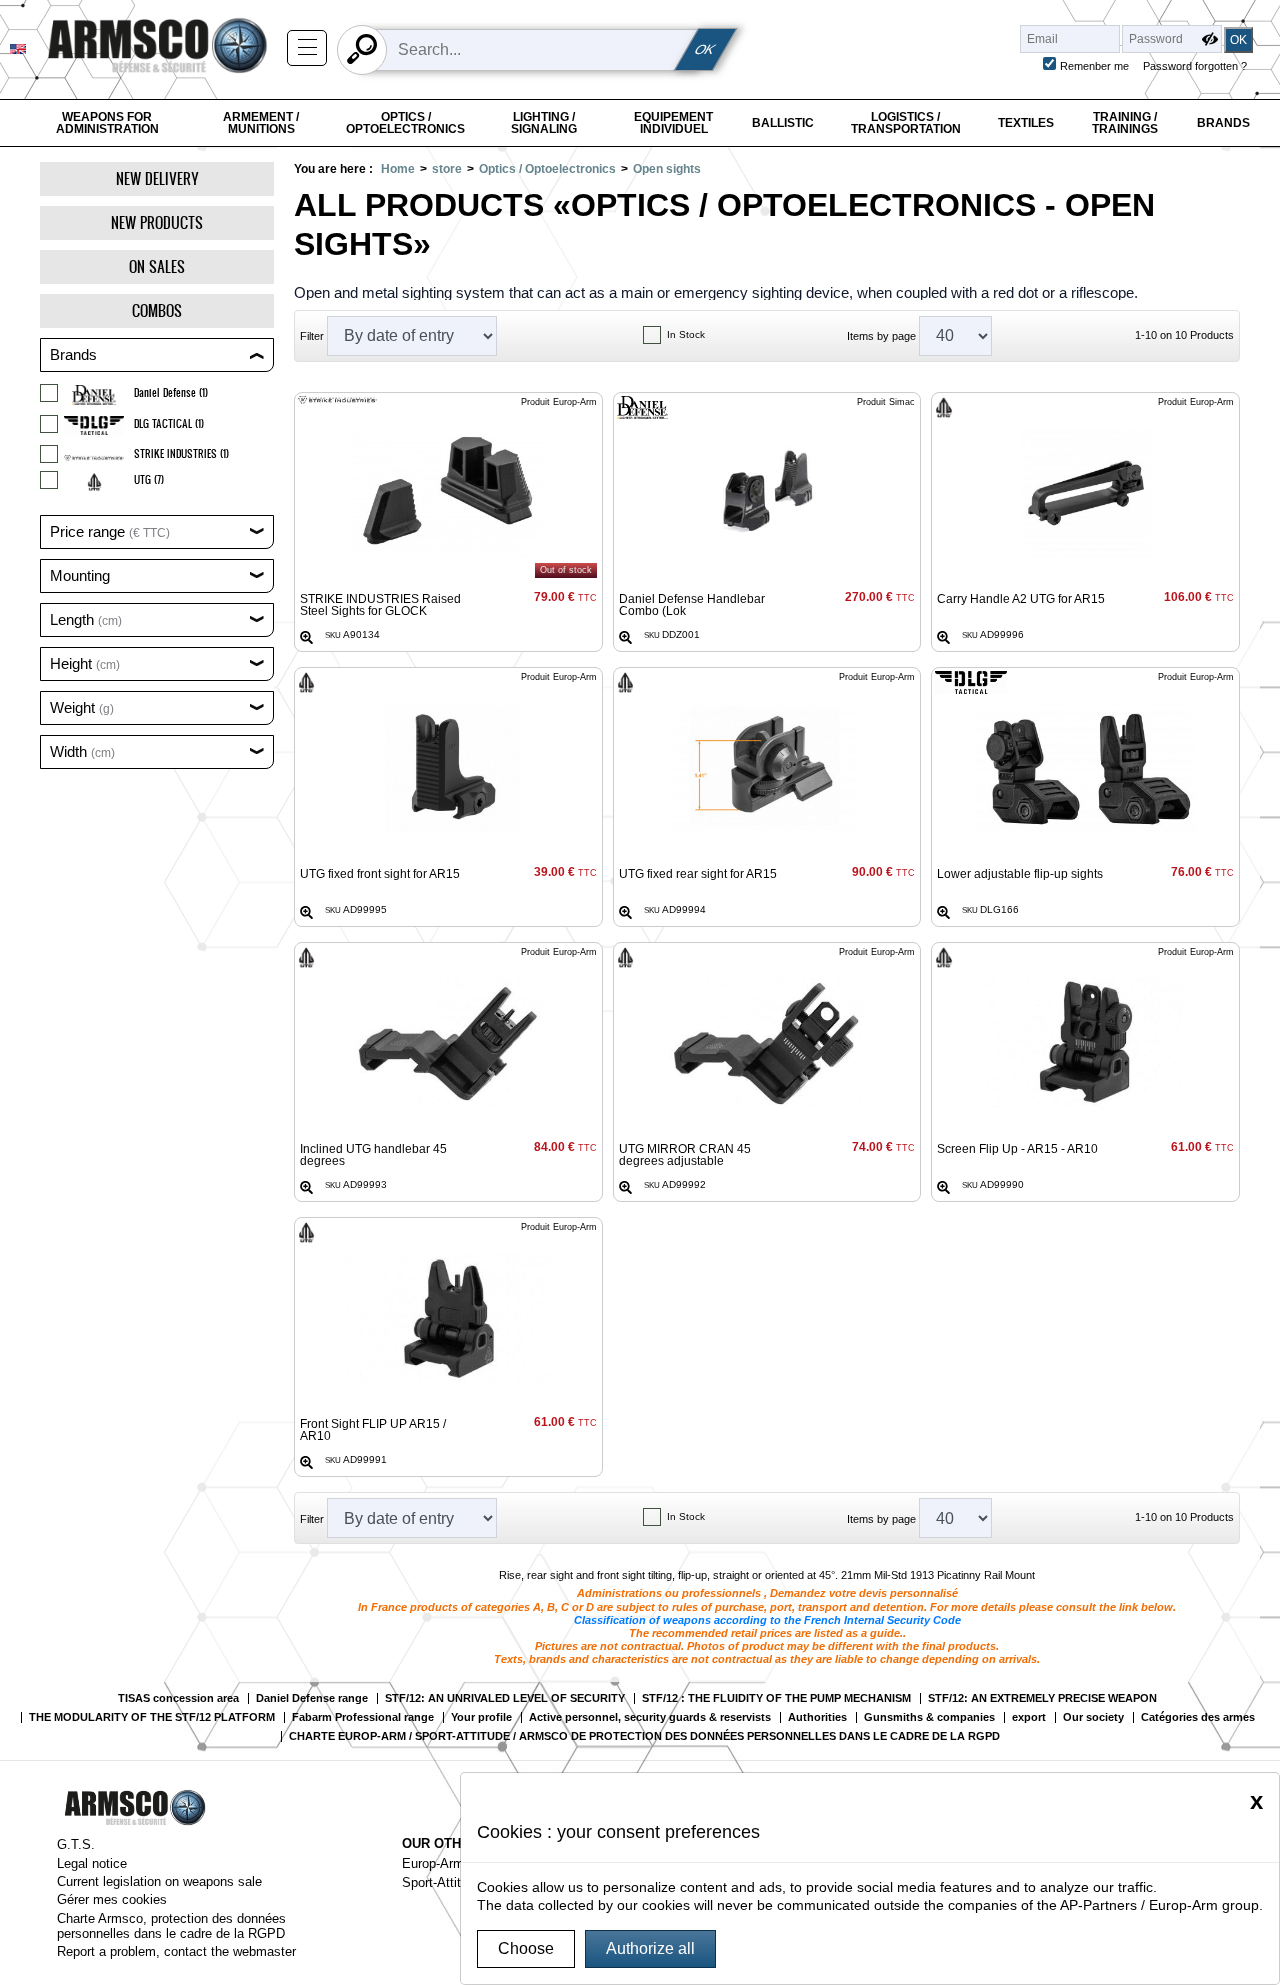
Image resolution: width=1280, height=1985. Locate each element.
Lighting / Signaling (544, 123)
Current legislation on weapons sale (159, 1881)
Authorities (817, 1717)
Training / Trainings (1125, 123)
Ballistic (783, 123)
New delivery (157, 178)
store (447, 169)
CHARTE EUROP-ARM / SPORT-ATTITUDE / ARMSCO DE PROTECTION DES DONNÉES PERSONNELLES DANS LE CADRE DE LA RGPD (644, 1736)
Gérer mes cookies (112, 1899)
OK (706, 49)
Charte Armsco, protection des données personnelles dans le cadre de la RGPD (171, 1926)
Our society (1093, 1717)
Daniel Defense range (312, 1698)
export (1029, 1717)
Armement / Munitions (261, 123)
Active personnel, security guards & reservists (650, 1717)
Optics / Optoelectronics (405, 123)
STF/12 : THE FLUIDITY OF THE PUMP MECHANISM (776, 1698)
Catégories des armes (1198, 1717)
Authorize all (650, 1948)
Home (398, 169)
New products (157, 222)
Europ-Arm (433, 1863)
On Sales (157, 266)
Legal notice (92, 1863)
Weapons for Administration (107, 123)
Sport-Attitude (442, 1882)
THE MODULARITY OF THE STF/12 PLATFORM (152, 1717)
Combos (157, 310)
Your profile (481, 1717)
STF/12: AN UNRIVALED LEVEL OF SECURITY (505, 1698)
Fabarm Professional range (363, 1717)
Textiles (1026, 123)
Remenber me (1094, 66)
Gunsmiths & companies (929, 1717)
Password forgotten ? (1195, 66)
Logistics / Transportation (906, 123)
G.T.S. (76, 1844)
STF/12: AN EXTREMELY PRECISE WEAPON (1042, 1698)
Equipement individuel (673, 123)
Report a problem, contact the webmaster (176, 1951)
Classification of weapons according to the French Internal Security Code (767, 1620)
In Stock (686, 334)
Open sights (667, 169)
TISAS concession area (178, 1698)
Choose (526, 1948)
